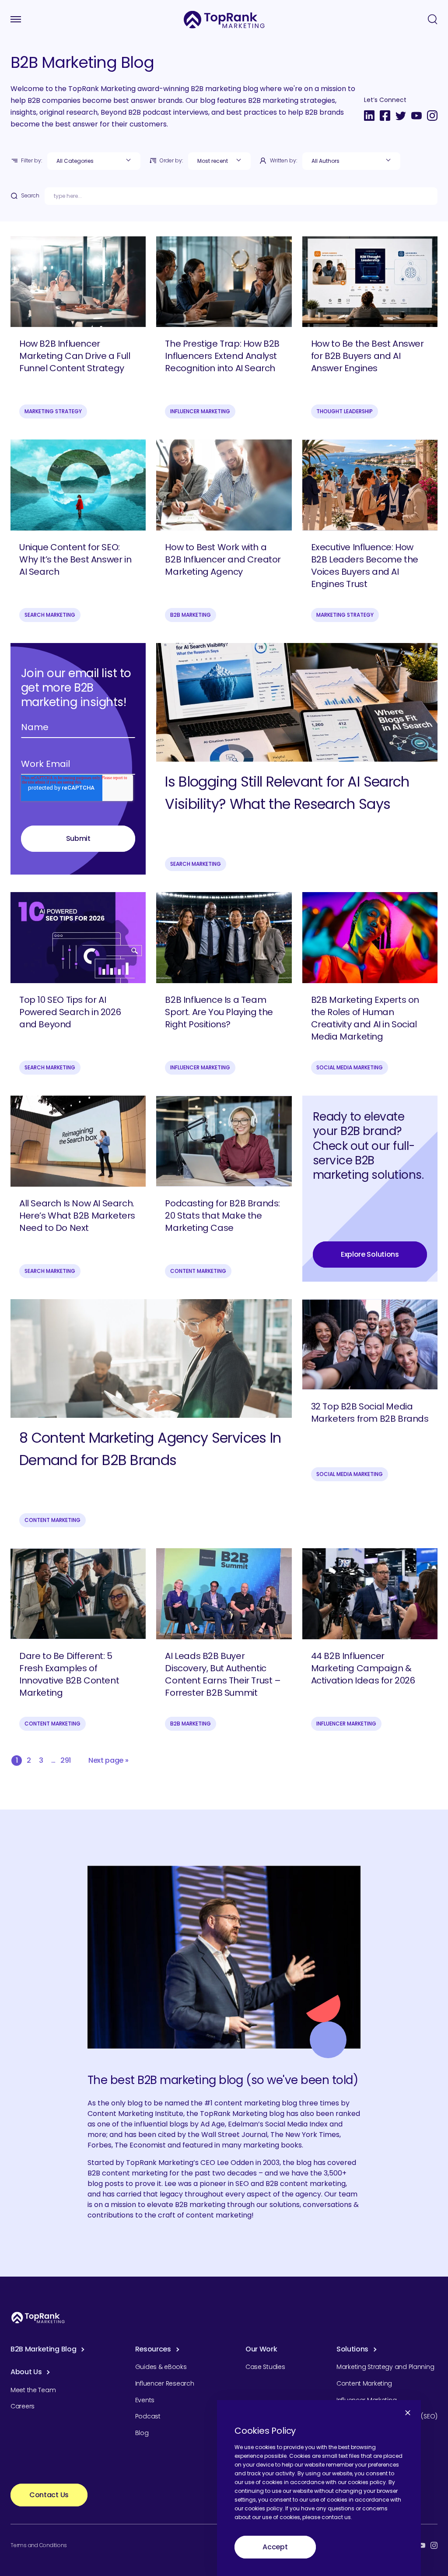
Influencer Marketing (200, 411)
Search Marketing (50, 615)
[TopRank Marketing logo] (38, 2318)
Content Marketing (198, 1271)
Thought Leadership (345, 411)
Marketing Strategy (53, 411)
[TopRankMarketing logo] (224, 19)
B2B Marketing (191, 615)
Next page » (108, 1760)
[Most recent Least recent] (219, 161)
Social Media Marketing (350, 1067)
